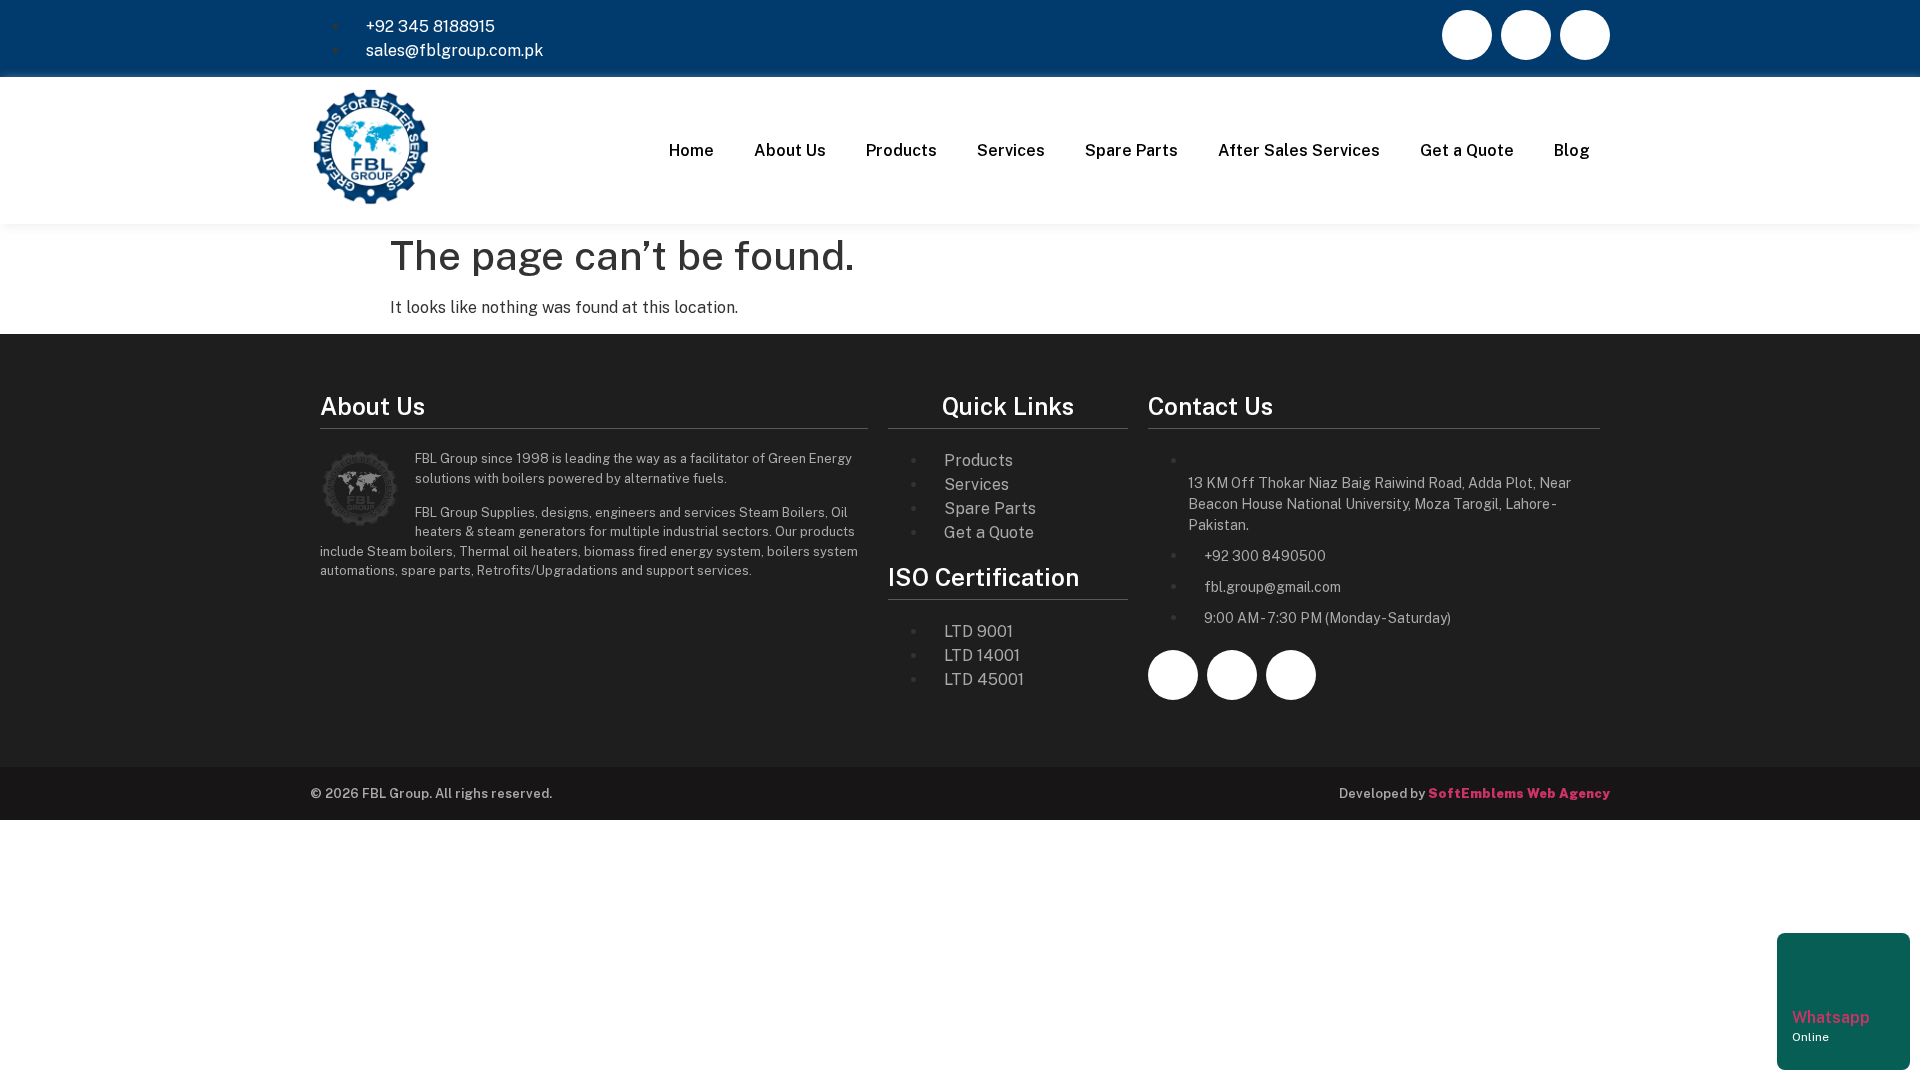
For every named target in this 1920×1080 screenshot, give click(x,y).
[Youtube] (1585, 35)
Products (901, 150)
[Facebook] (1467, 35)
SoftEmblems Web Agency (1519, 793)
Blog (1572, 150)
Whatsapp (1831, 1017)
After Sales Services (1299, 150)
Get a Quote (1467, 150)
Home (691, 150)
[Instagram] (1526, 35)
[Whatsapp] (1817, 968)
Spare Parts (1131, 150)
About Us (790, 150)
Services (1011, 150)
